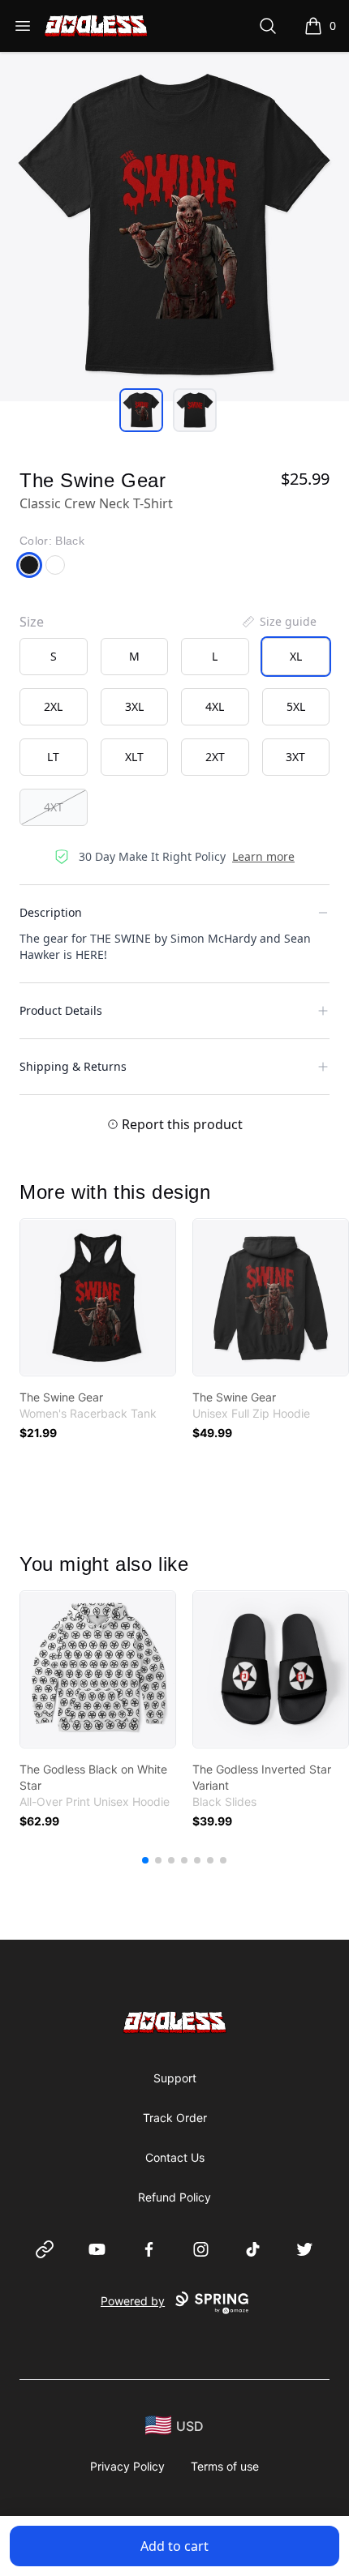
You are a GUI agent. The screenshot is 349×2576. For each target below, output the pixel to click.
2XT (215, 757)
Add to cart (174, 2546)
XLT (134, 757)
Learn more (263, 856)
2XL (53, 706)
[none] (278, 622)
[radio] (54, 657)
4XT (54, 807)
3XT (295, 757)
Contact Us (175, 2157)
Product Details (61, 1010)
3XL (134, 706)
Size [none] (32, 622)
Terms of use (225, 2466)
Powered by (133, 2301)
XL (296, 656)
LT (53, 757)
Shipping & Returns (73, 1066)
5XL (296, 706)
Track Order (175, 2118)
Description (51, 912)
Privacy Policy (127, 2466)
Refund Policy (174, 2197)
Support (175, 2078)
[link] (98, 1297)
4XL (215, 706)
